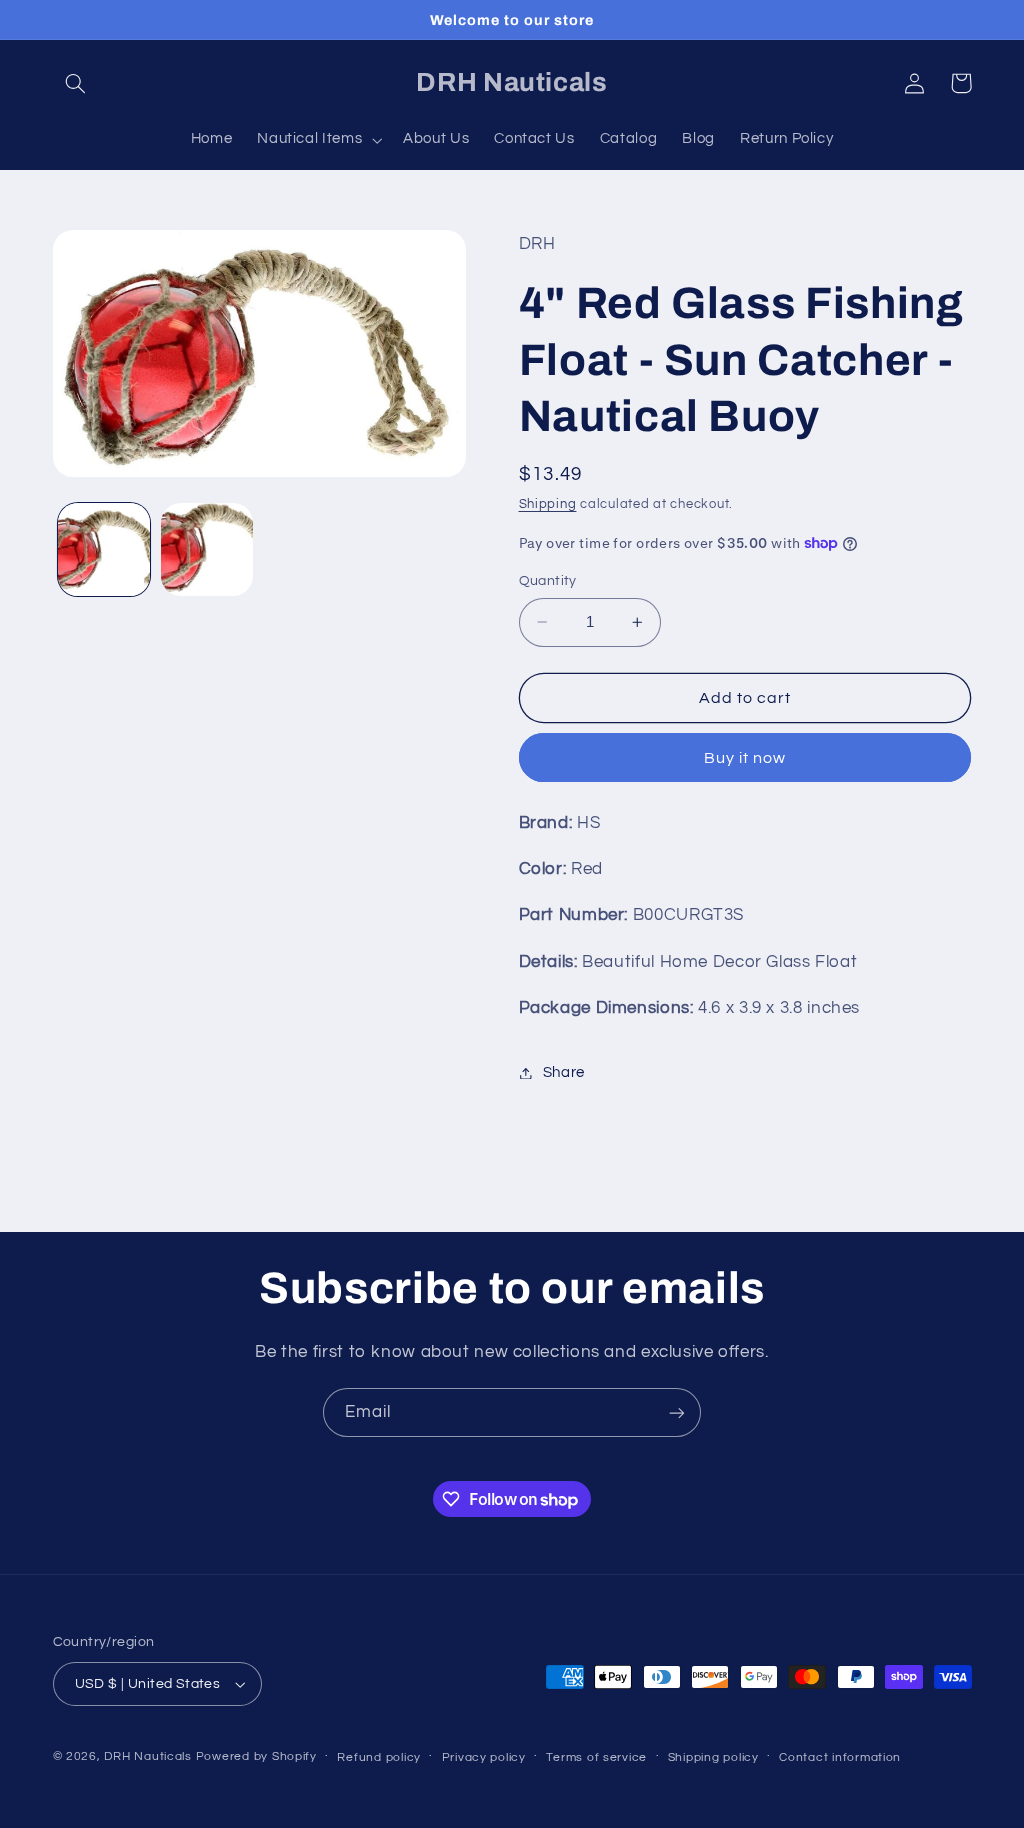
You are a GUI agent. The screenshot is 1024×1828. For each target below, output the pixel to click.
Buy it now (745, 758)
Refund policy (379, 1757)
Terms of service (596, 1757)
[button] (76, 83)
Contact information (840, 1757)
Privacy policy (484, 1757)
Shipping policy (713, 1757)
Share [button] (564, 1072)
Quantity (548, 581)
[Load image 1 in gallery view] (104, 549)
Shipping (548, 504)
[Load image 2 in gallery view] (207, 549)
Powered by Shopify (256, 1756)
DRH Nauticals (148, 1756)
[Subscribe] (677, 1412)
